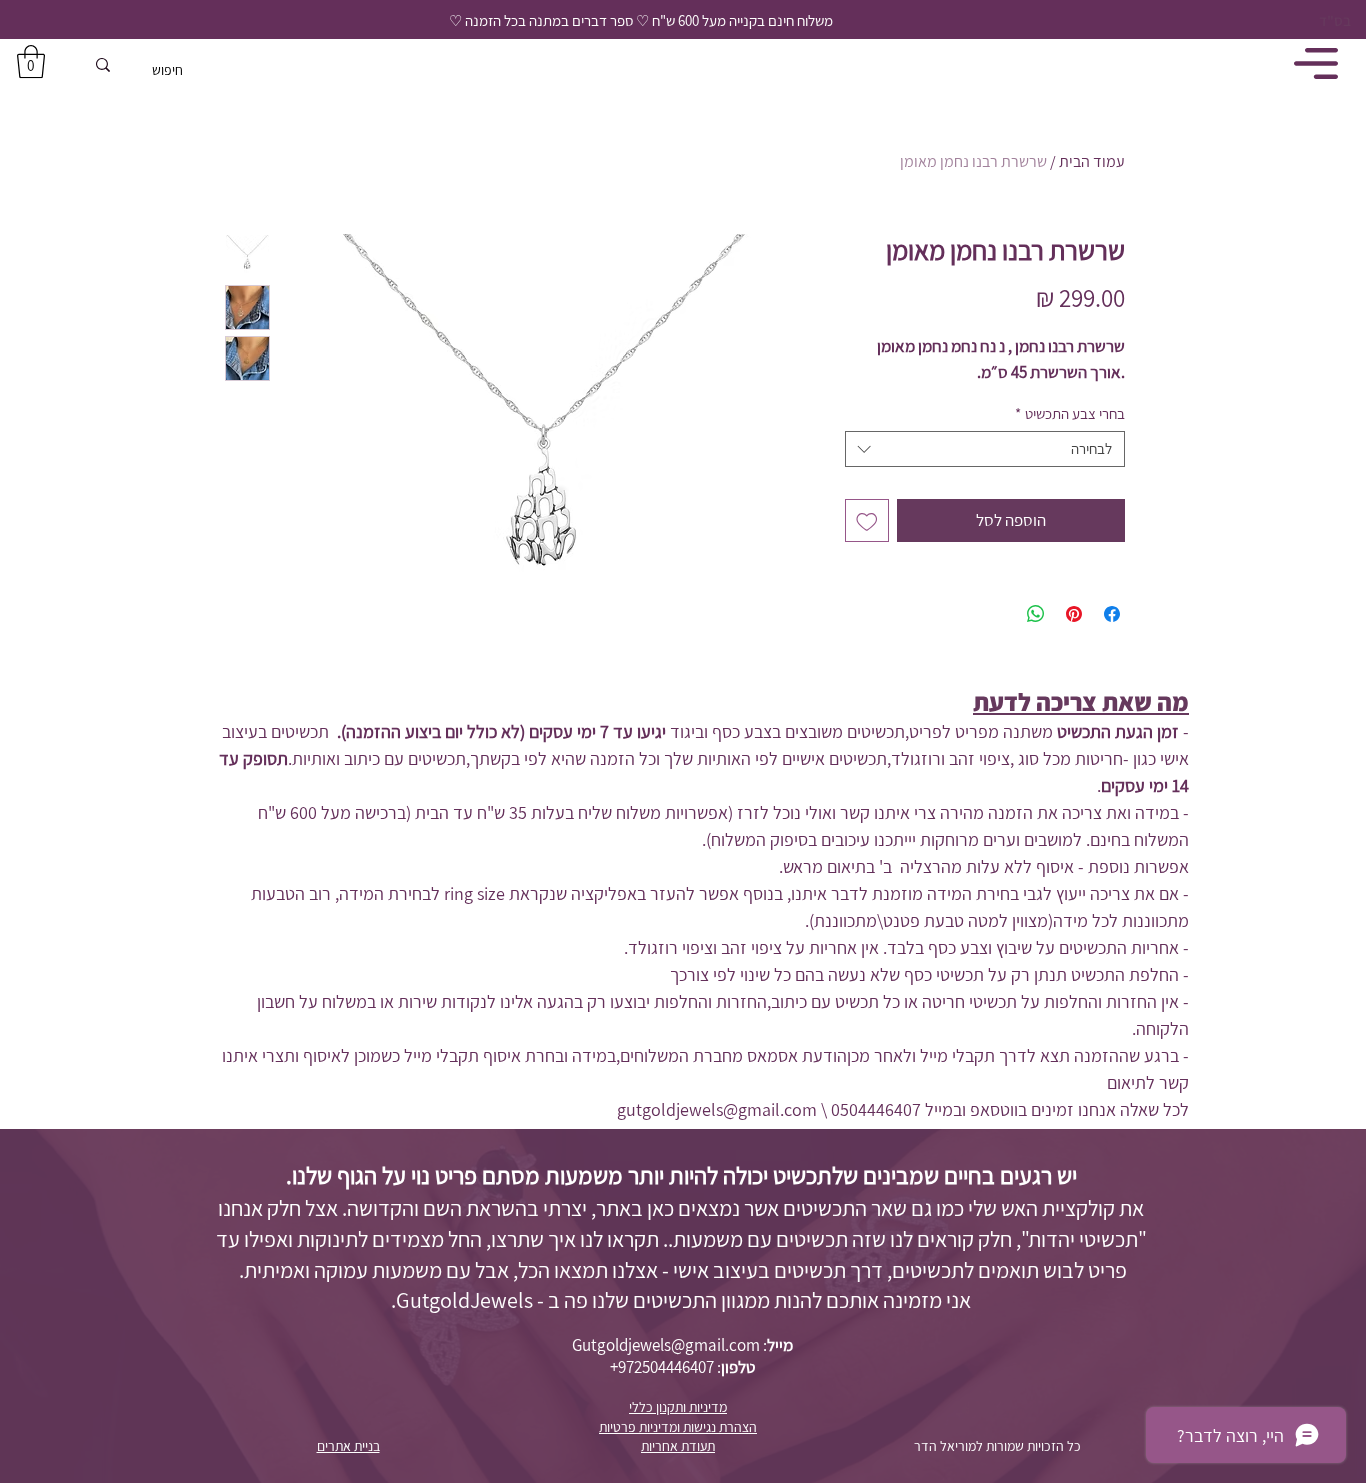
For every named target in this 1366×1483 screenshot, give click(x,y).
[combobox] (985, 449)
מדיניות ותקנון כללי (678, 1407)
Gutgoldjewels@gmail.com (666, 1345)
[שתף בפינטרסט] (1074, 614)
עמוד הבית (1092, 161)
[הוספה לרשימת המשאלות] (867, 521)
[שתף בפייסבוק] (1112, 614)
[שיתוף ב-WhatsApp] (1036, 614)
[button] (31, 61)
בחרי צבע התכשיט (1070, 414)
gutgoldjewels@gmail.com (717, 1109)
